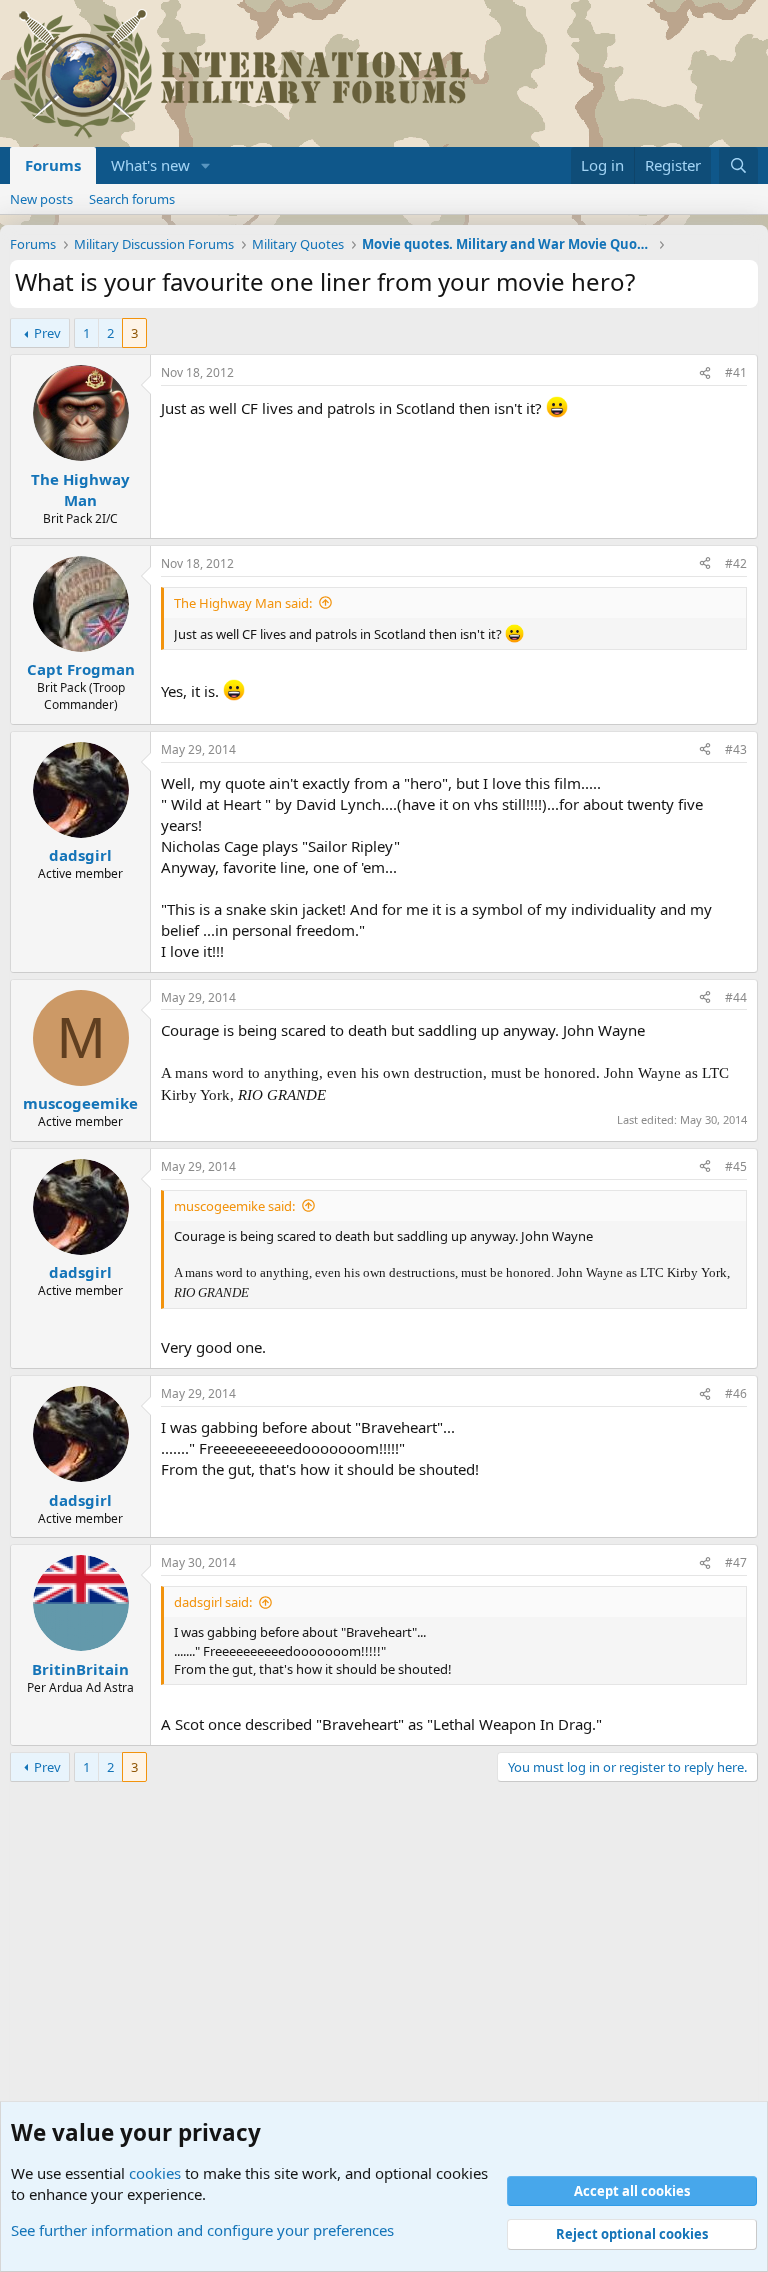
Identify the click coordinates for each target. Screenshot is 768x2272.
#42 (736, 563)
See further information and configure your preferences (202, 2230)
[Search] (738, 165)
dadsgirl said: (213, 1602)
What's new (150, 165)
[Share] (705, 373)
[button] (206, 165)
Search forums (132, 199)
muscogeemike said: (234, 1206)
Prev (47, 333)
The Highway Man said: (243, 603)
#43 (736, 749)
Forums (53, 165)
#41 (736, 372)
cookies (155, 2173)
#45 (736, 1166)
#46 (736, 1393)
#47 (736, 1562)
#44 (736, 997)
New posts (41, 199)
